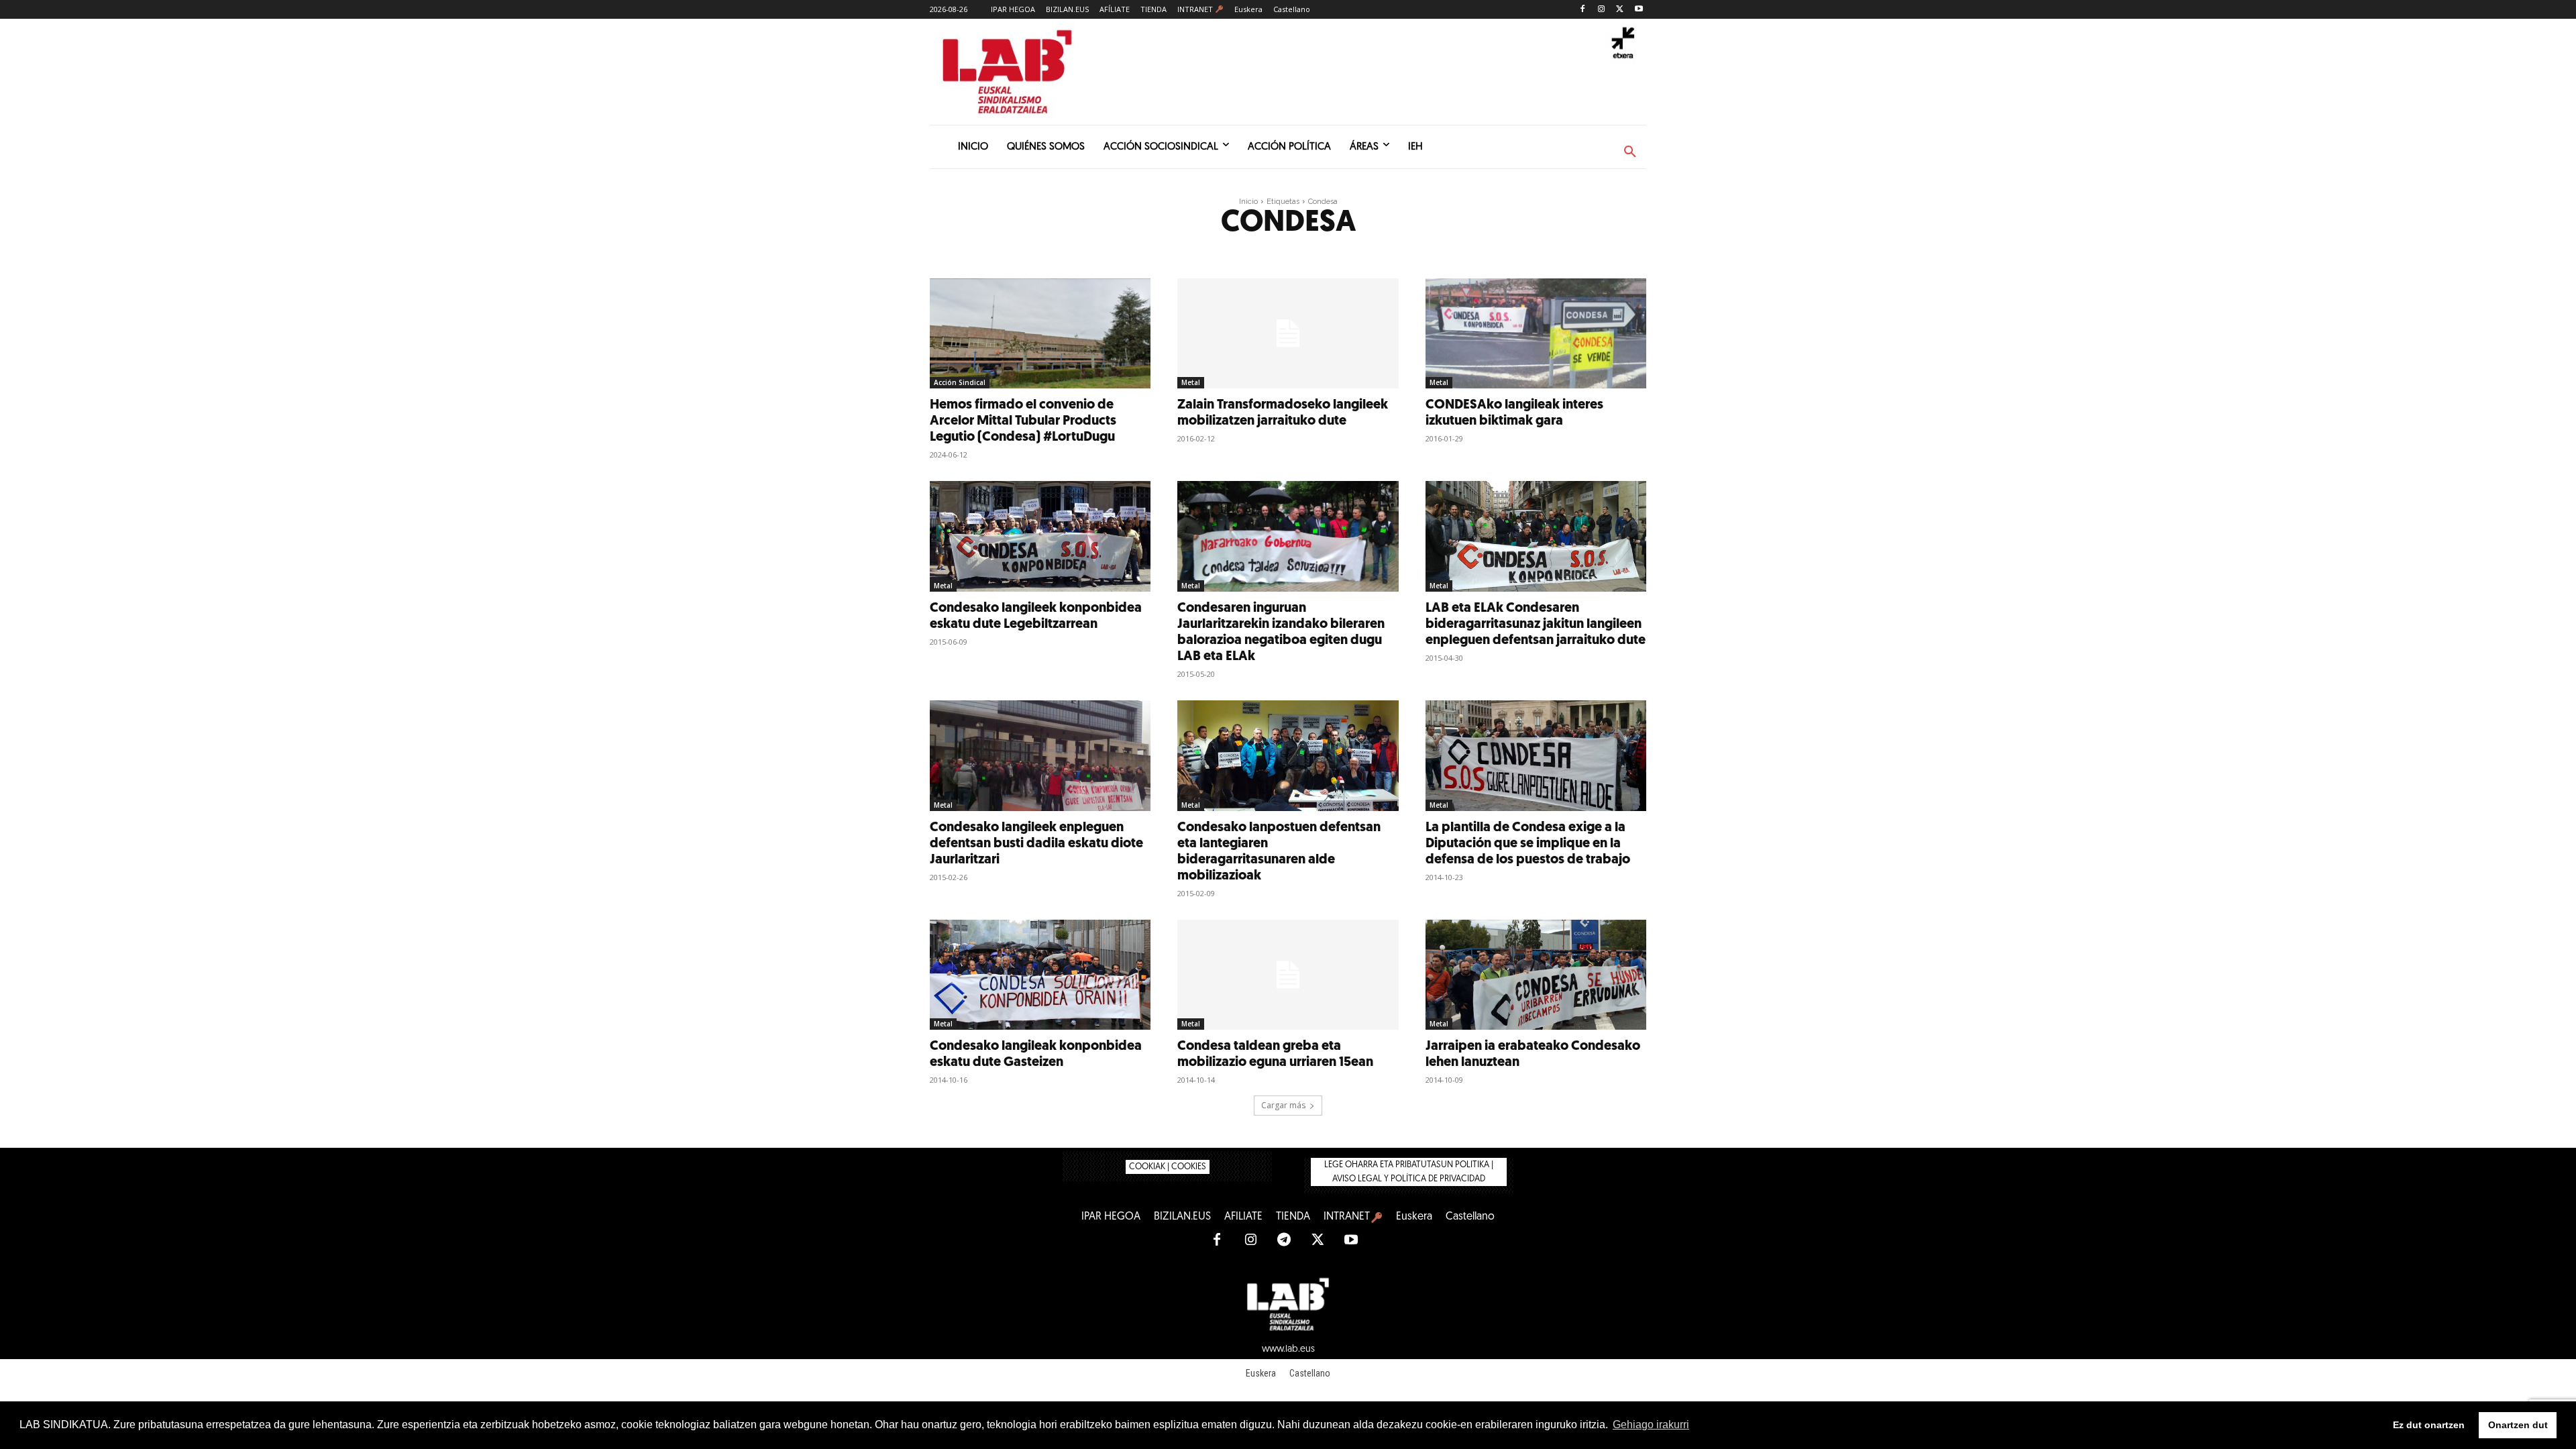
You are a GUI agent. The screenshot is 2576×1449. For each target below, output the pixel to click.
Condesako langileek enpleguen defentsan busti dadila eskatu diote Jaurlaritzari (1036, 844)
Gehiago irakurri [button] (1651, 1425)
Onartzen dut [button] (2518, 1425)
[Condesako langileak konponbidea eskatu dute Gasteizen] (1040, 975)
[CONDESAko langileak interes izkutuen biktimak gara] (1536, 334)
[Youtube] (1639, 10)
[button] (1630, 152)
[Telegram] (1284, 1240)
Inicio (1248, 202)
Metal (1191, 382)
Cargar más (1283, 1105)
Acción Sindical (960, 382)
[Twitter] (1620, 10)
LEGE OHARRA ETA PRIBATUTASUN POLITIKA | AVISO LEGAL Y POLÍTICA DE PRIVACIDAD (1409, 1172)
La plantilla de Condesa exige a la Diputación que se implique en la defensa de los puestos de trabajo (1528, 844)
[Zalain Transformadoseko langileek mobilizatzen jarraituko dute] (1288, 334)
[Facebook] (1583, 10)
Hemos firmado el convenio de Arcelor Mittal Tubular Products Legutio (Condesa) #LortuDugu (1023, 421)
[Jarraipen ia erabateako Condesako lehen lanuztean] (1536, 975)
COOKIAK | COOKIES (1168, 1167)
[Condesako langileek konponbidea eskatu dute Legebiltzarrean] (1040, 536)
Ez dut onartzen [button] (2429, 1425)
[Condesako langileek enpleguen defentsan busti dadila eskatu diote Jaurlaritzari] (1040, 756)
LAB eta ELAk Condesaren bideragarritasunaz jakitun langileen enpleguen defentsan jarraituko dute (1536, 625)
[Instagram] (1602, 10)
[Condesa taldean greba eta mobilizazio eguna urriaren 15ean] (1288, 975)
